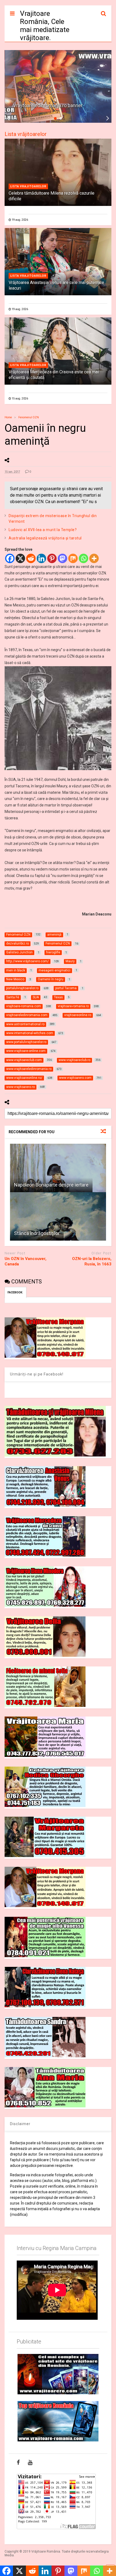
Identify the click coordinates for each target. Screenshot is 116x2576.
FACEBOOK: (16, 1292)
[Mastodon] (62, 558)
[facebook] (18, 2462)
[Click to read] (58, 1168)
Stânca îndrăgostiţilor (37, 1233)
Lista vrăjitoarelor (26, 134)
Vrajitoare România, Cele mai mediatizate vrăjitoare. (45, 26)
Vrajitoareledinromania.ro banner (48, 106)
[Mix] (73, 558)
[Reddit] (31, 558)
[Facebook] (10, 558)
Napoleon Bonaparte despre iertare (51, 1185)
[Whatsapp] (83, 558)
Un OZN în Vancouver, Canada (25, 1261)
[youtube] (30, 2462)
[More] (94, 558)
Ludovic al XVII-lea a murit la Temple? (43, 530)
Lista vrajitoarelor (28, 186)
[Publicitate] (58, 2374)
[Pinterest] (52, 558)
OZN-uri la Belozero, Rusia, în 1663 (92, 1261)
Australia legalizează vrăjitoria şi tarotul (45, 538)
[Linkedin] (41, 558)
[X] (20, 558)
